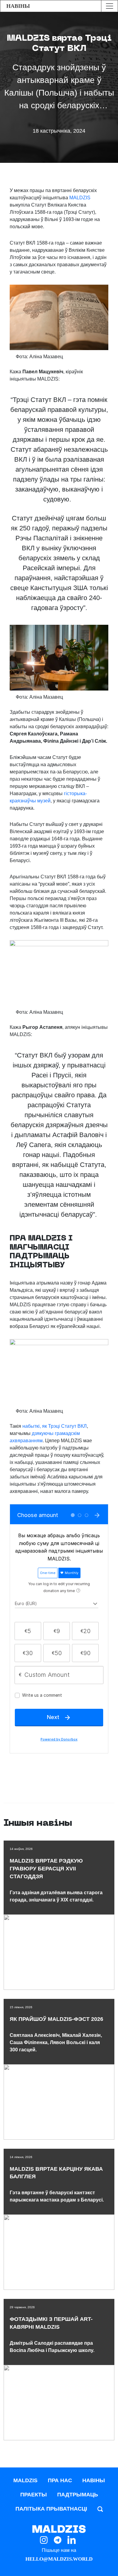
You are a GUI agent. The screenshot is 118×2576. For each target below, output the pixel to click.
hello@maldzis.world (59, 2559)
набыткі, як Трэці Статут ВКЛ (55, 1426)
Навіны (94, 2480)
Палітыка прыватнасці (51, 2509)
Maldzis (25, 2480)
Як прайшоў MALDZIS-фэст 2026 (56, 2019)
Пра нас (60, 2480)
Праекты (34, 2495)
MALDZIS (80, 198)
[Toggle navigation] (109, 6)
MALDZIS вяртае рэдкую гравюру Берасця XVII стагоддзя (46, 1869)
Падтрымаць (78, 2495)
